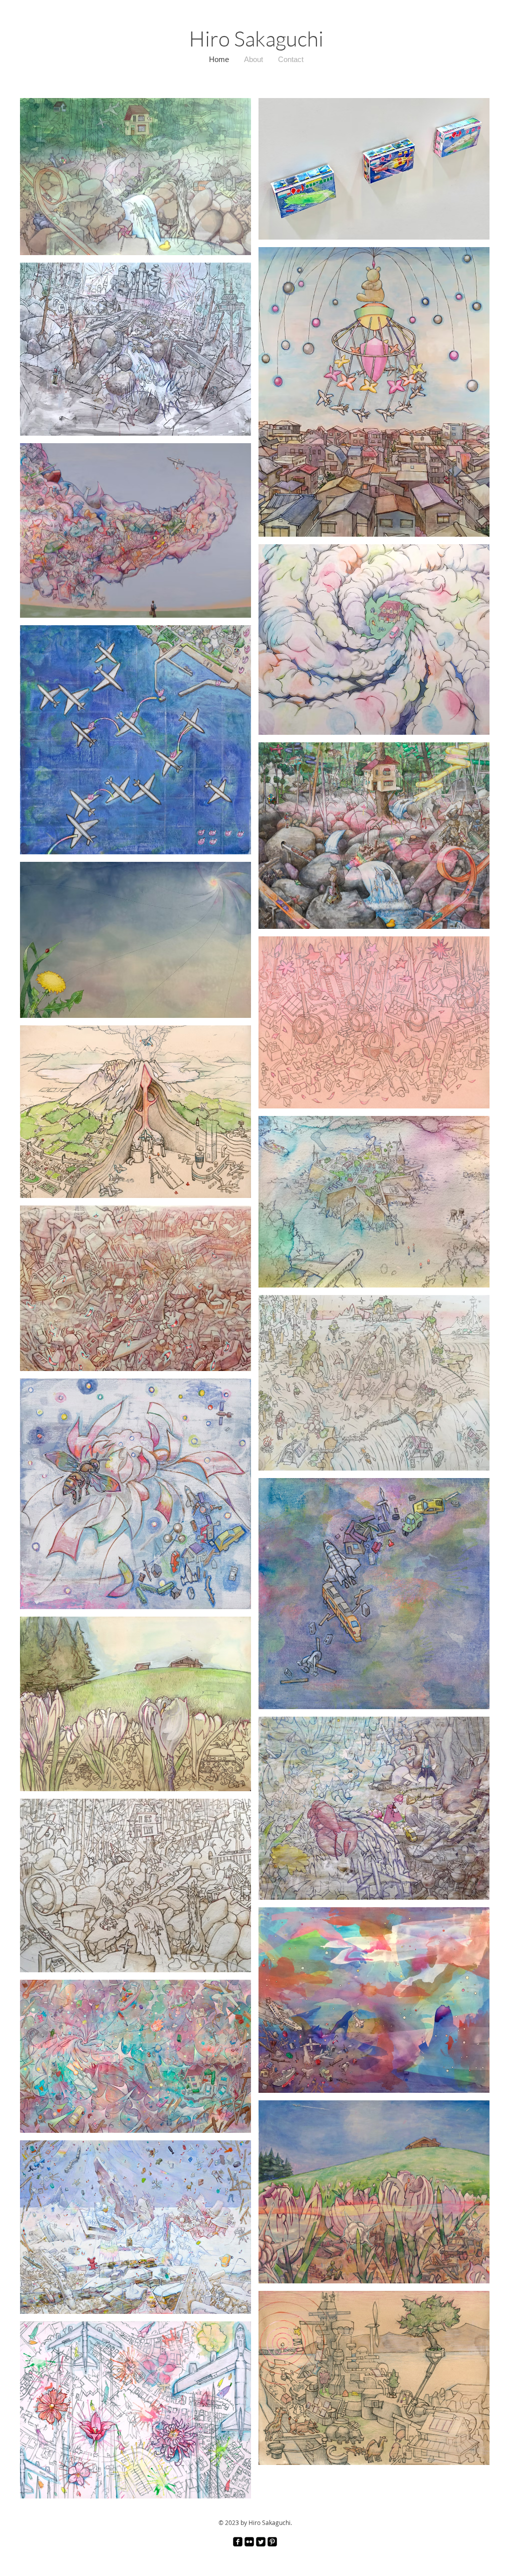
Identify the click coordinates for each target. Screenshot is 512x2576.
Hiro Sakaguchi (256, 38)
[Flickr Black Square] (249, 2542)
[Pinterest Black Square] (272, 2542)
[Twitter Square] (261, 2542)
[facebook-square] (238, 2542)
